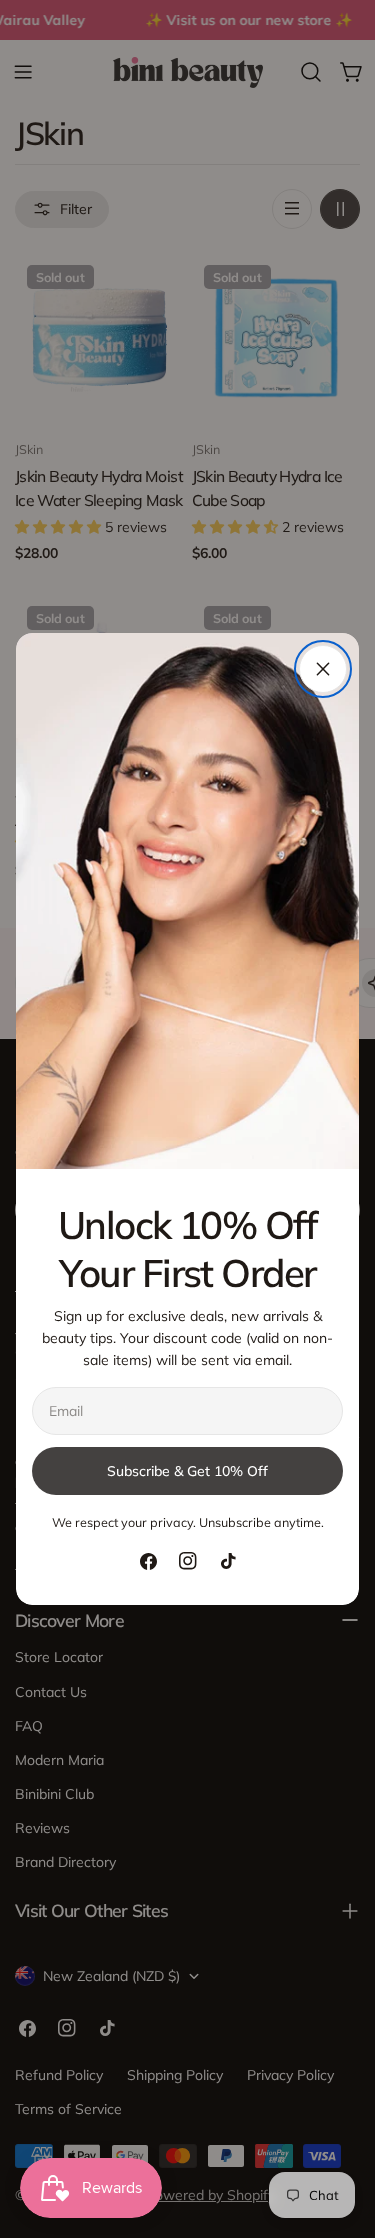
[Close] (323, 669)
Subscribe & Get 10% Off (187, 1471)
